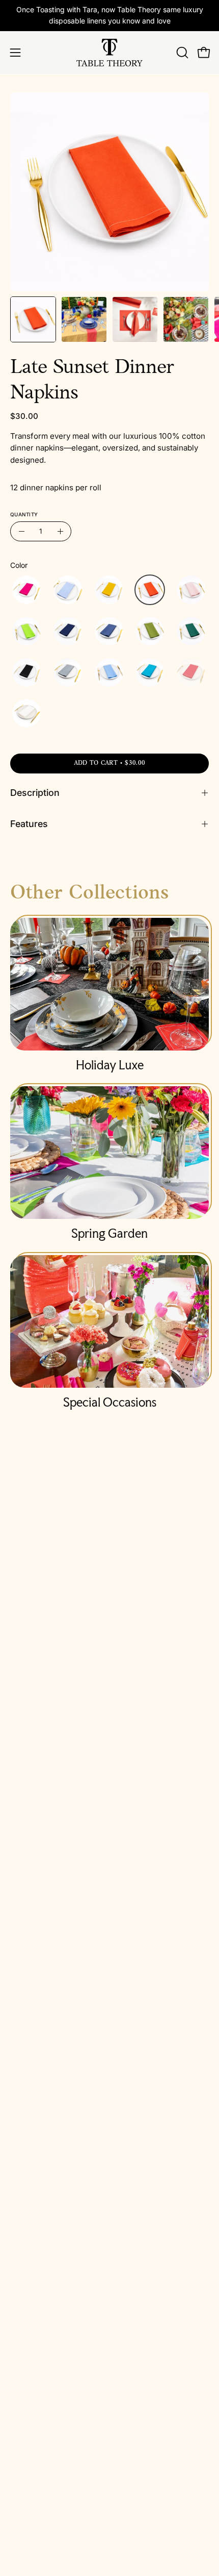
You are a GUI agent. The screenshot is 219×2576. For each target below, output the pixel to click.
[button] (181, 53)
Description (35, 793)
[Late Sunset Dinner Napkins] (33, 319)
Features (29, 824)
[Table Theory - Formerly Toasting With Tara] (109, 53)
